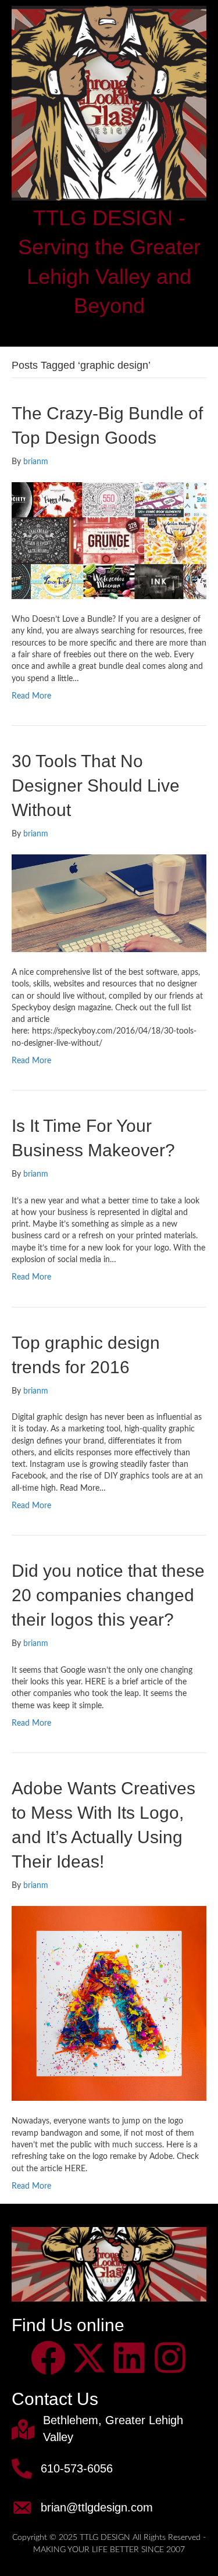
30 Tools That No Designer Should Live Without (96, 785)
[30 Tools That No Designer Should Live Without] (109, 903)
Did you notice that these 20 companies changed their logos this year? (108, 1595)
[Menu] (109, 331)
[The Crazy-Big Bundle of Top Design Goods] (109, 540)
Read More (31, 696)
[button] (48, 2358)
